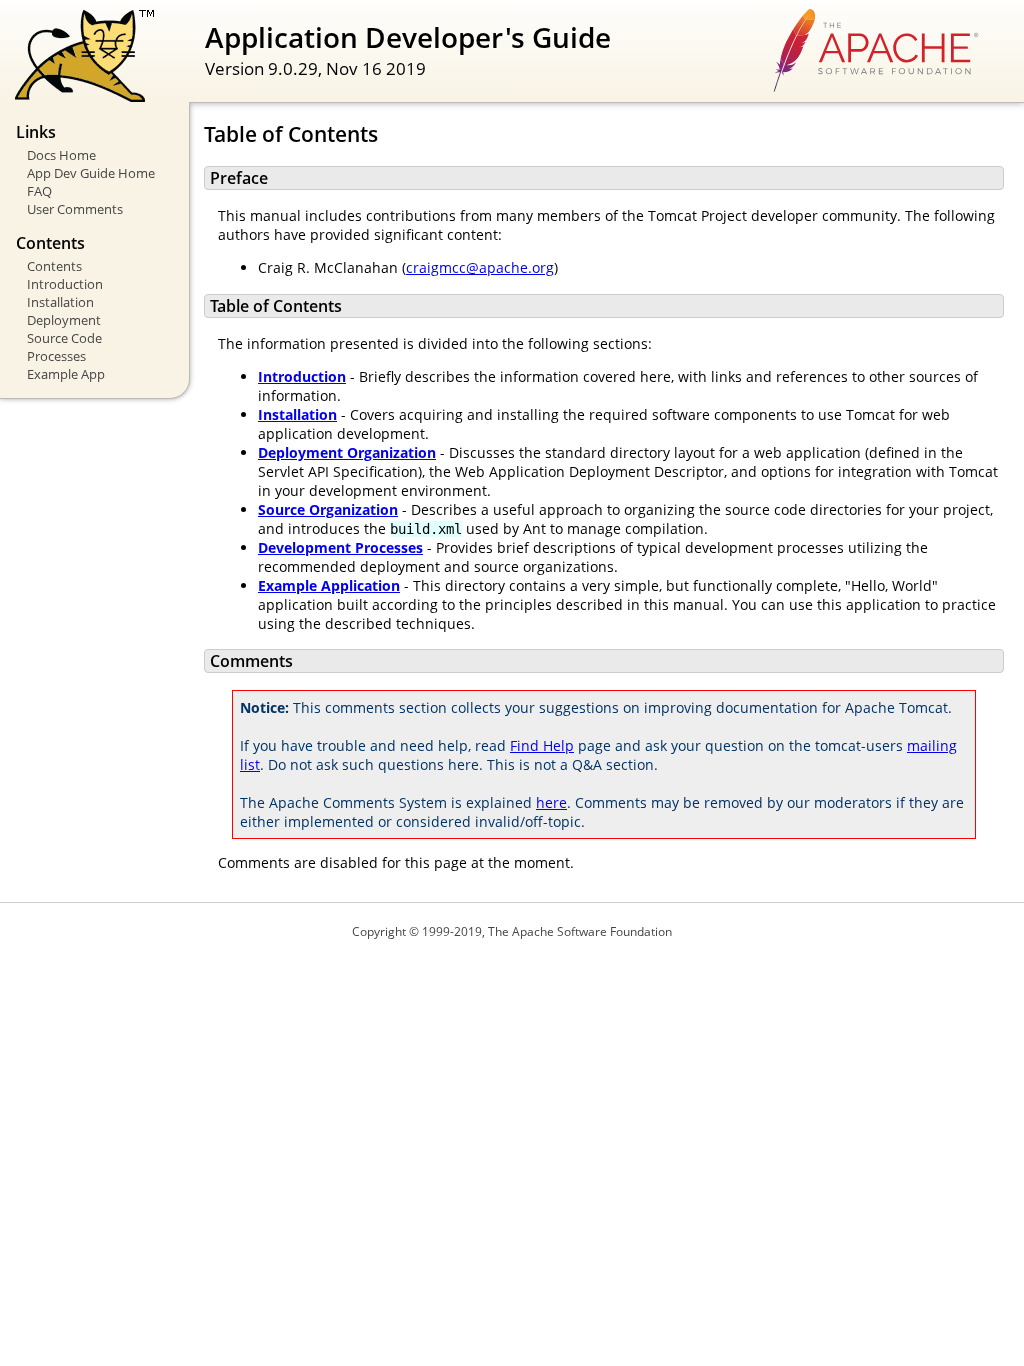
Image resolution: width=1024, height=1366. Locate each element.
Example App (66, 374)
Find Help (542, 745)
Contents (54, 266)
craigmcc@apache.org (480, 267)
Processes (56, 356)
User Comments (75, 209)
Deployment (64, 320)
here (551, 802)
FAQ (39, 191)
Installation (60, 302)
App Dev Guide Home (91, 173)
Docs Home (61, 155)
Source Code (64, 338)
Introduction (65, 284)
